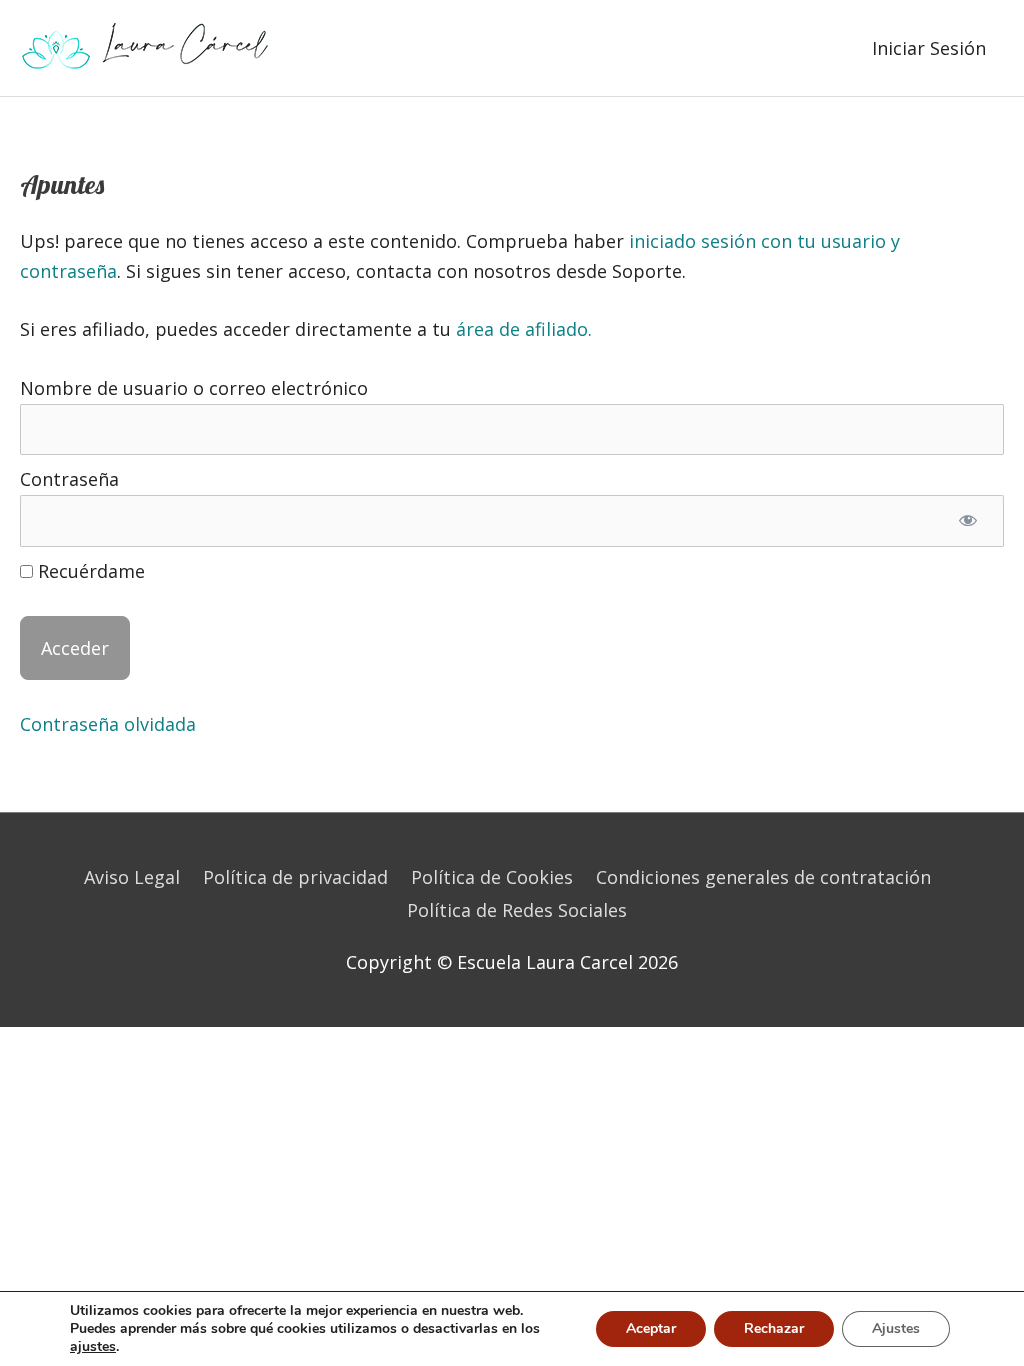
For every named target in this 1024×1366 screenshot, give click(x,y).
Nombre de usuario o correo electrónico (194, 388)
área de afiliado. (524, 329)
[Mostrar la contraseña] (967, 521)
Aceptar (651, 1328)
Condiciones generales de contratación (763, 877)
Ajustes (896, 1328)
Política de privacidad (295, 877)
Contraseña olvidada (108, 724)
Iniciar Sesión (929, 48)
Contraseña (69, 479)
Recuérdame (89, 571)
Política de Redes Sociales (517, 910)
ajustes (93, 1347)
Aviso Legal (132, 877)
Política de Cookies (492, 877)
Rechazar (774, 1328)
